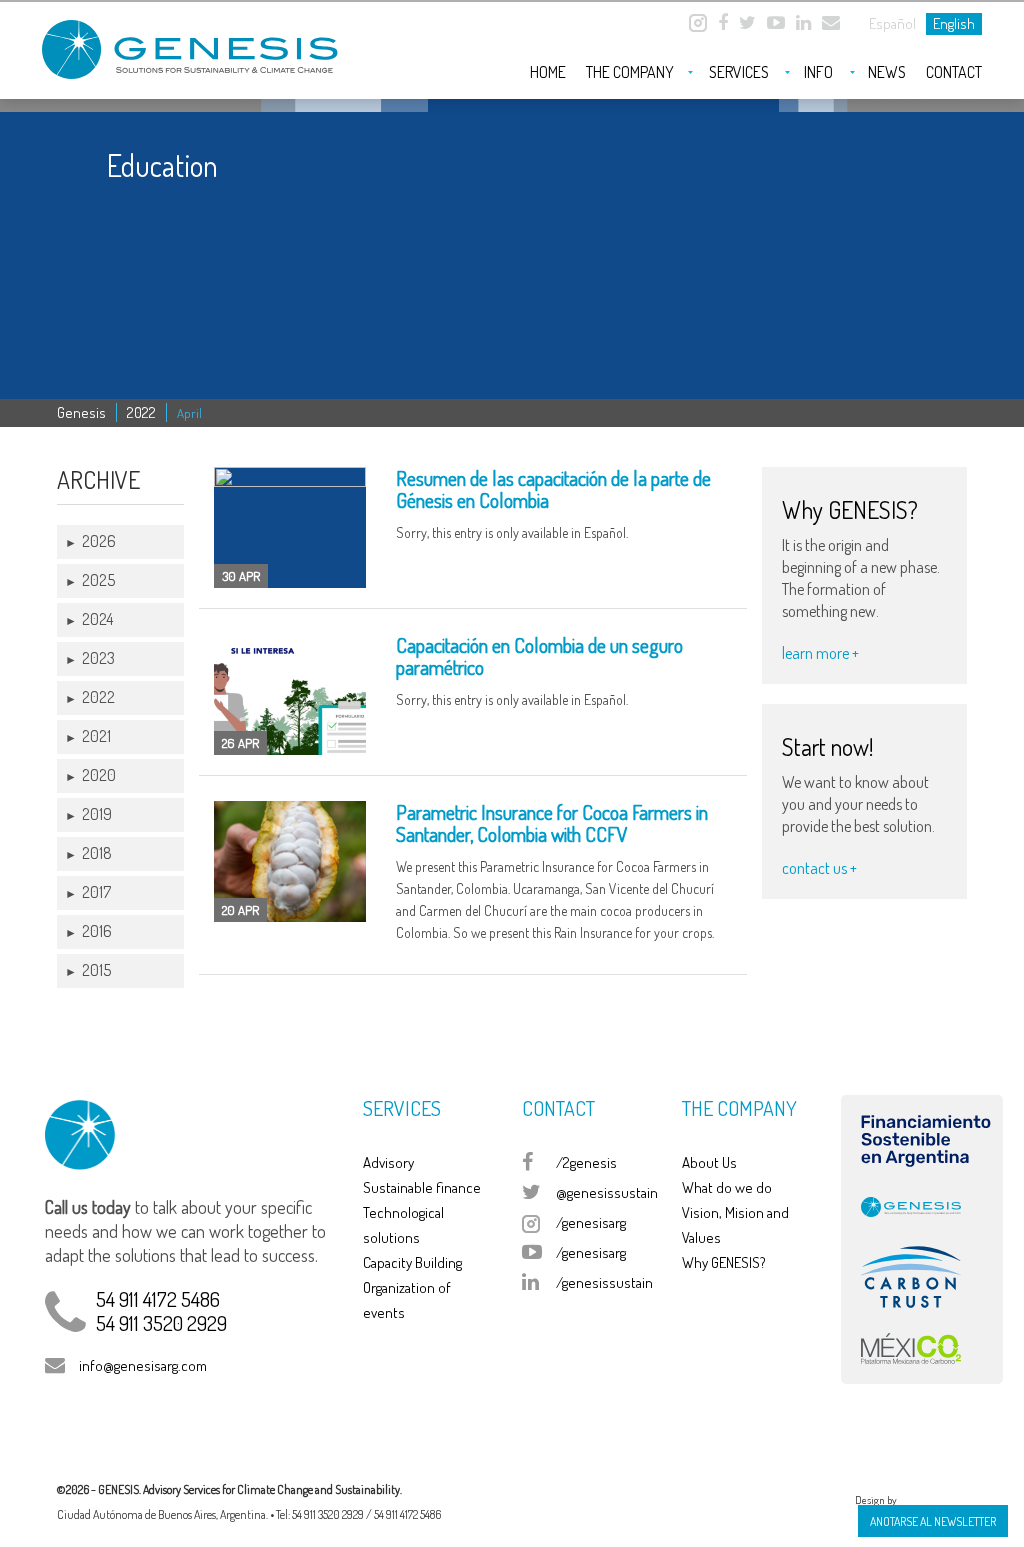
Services (739, 72)
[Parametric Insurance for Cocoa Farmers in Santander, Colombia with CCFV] (290, 861)
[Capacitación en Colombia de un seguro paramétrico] (290, 694)
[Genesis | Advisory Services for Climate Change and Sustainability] (191, 41)
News (887, 72)
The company (630, 72)
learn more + (820, 653)
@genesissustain (607, 1192)
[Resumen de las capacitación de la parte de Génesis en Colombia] (290, 527)
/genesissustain (604, 1282)
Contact (954, 72)
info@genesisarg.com (143, 1365)
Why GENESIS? (724, 1262)
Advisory (388, 1162)
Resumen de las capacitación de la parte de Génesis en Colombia (553, 489)
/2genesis (586, 1162)
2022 (141, 412)
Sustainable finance (422, 1187)
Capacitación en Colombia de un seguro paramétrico (539, 656)
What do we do (727, 1187)
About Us (709, 1162)
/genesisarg (591, 1222)
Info (818, 72)
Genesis (81, 412)
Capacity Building (412, 1262)
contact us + (819, 868)
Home (548, 72)
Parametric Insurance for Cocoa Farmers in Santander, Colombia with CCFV (552, 823)
